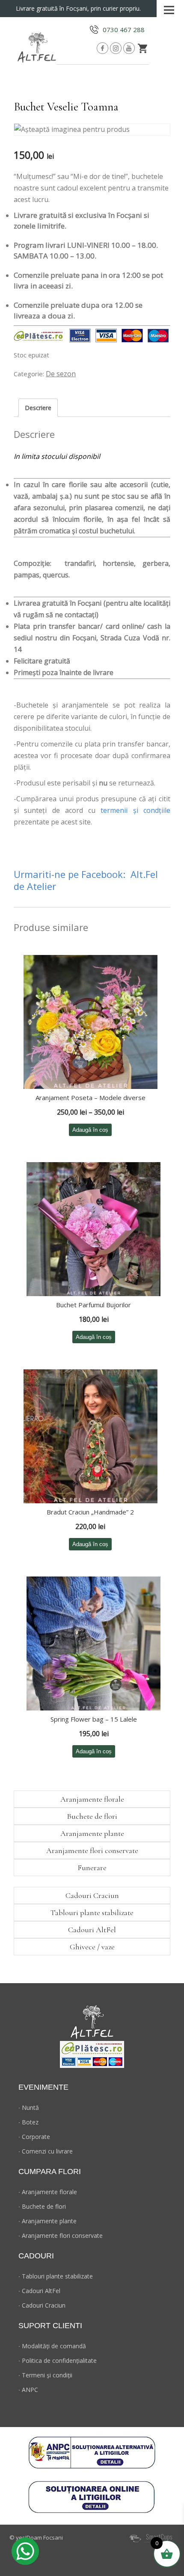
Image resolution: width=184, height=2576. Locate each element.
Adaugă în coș (90, 1130)
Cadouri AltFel (92, 1930)
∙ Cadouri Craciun (42, 2305)
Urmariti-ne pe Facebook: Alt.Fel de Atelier (86, 880)
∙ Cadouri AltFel (39, 2291)
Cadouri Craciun (92, 1895)
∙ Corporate (34, 2137)
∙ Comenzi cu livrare (46, 2151)
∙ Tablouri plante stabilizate (56, 2276)
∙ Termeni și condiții (45, 2375)
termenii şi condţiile (135, 810)
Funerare (92, 1868)
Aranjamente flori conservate (92, 1850)
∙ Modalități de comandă (52, 2346)
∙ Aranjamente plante (47, 2221)
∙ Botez (28, 2122)
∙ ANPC (28, 2390)
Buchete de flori (92, 1816)
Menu (169, 7)
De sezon (61, 374)
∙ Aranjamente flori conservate (61, 2235)
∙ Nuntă (29, 2108)
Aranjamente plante (92, 1833)
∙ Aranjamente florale (48, 2192)
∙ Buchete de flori (42, 2206)
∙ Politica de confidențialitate (58, 2360)
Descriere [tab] (38, 408)
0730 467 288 (124, 30)
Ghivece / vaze (92, 1947)
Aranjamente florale (92, 1799)
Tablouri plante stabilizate (92, 1913)
